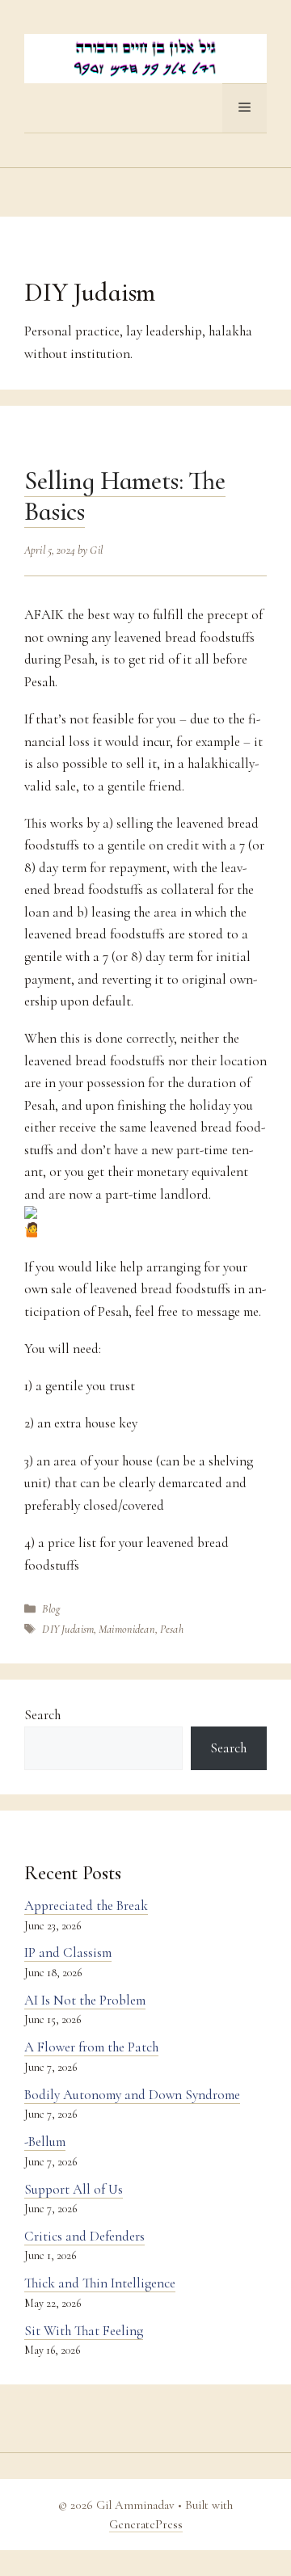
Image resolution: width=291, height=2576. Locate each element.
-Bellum (45, 2142)
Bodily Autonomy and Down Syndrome (132, 2095)
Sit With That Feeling (84, 2331)
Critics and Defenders (84, 2236)
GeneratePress (146, 2524)
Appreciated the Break (86, 1906)
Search (42, 1715)
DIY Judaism (68, 1629)
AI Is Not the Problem (85, 2000)
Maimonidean (127, 1629)
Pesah (172, 1629)
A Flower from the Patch (91, 2047)
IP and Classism (68, 1952)
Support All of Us (74, 2189)
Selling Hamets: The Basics (125, 496)
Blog (51, 1609)
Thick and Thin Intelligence (100, 2283)
